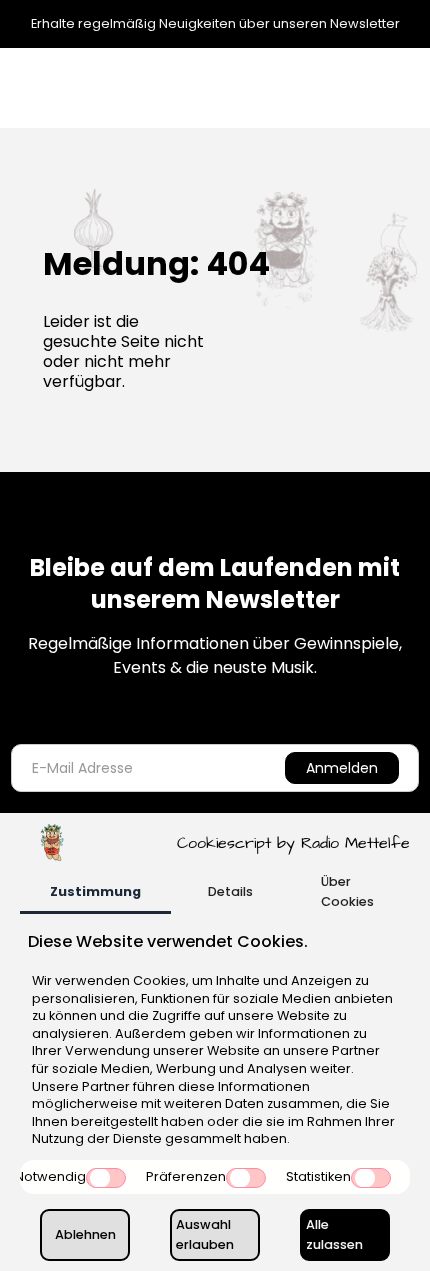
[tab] (95, 893)
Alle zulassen (334, 1234)
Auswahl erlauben (205, 1234)
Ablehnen (85, 1234)
